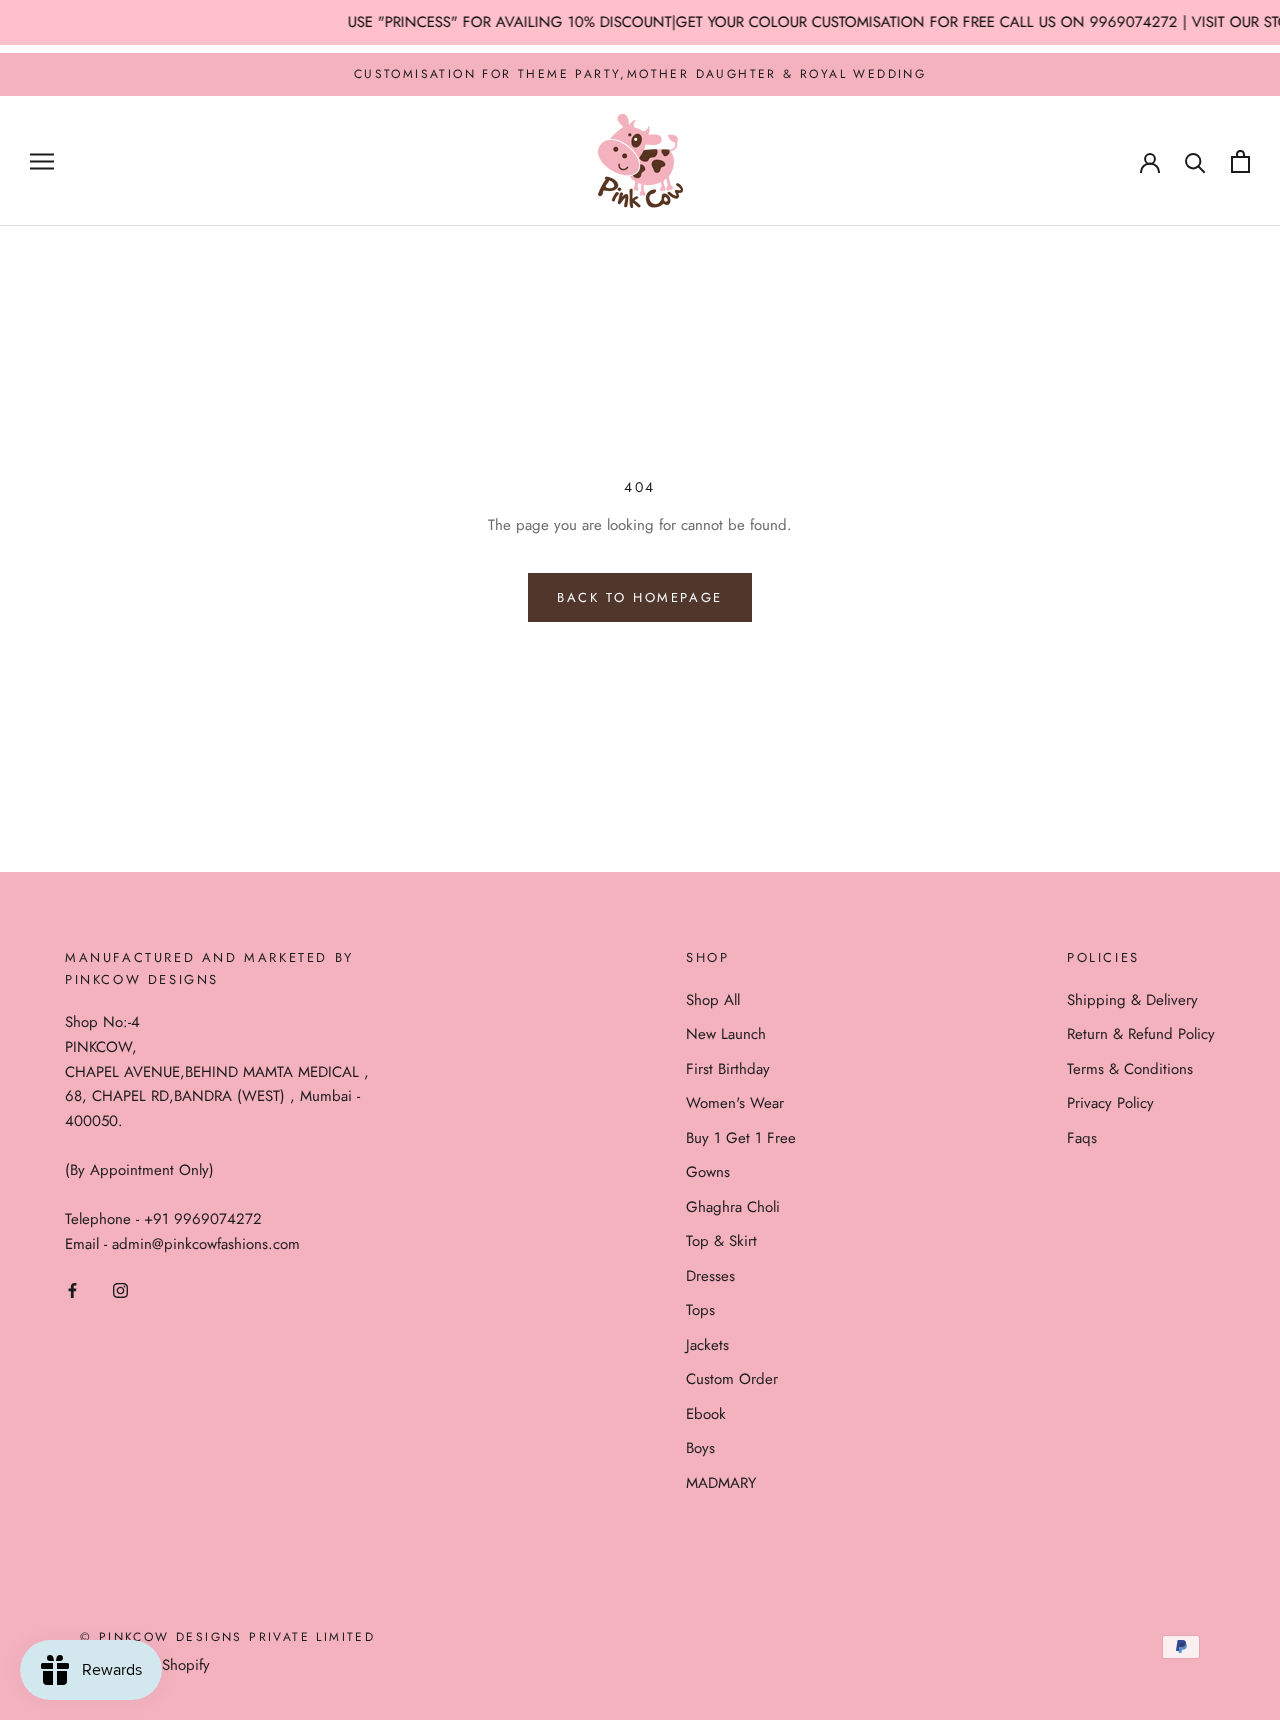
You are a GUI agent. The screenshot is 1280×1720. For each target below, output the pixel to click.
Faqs (1082, 1138)
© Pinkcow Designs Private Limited (227, 1637)
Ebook (706, 1414)
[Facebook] (72, 1289)
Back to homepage (640, 597)
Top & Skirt (721, 1241)
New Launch (726, 1034)
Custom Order (732, 1379)
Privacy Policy (1110, 1103)
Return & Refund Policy (1141, 1034)
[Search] (1195, 161)
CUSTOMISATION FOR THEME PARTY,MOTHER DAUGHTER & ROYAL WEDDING (640, 74)
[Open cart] (1240, 161)
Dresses (710, 1276)
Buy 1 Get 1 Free (741, 1138)
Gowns (708, 1172)
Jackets (707, 1345)
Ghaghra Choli (733, 1207)
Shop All (713, 1000)
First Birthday (728, 1069)
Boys (700, 1448)
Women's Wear (735, 1103)
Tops (700, 1310)
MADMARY (721, 1483)
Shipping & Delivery (1132, 1000)
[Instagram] (120, 1289)
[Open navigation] (42, 161)
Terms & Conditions (1130, 1069)
